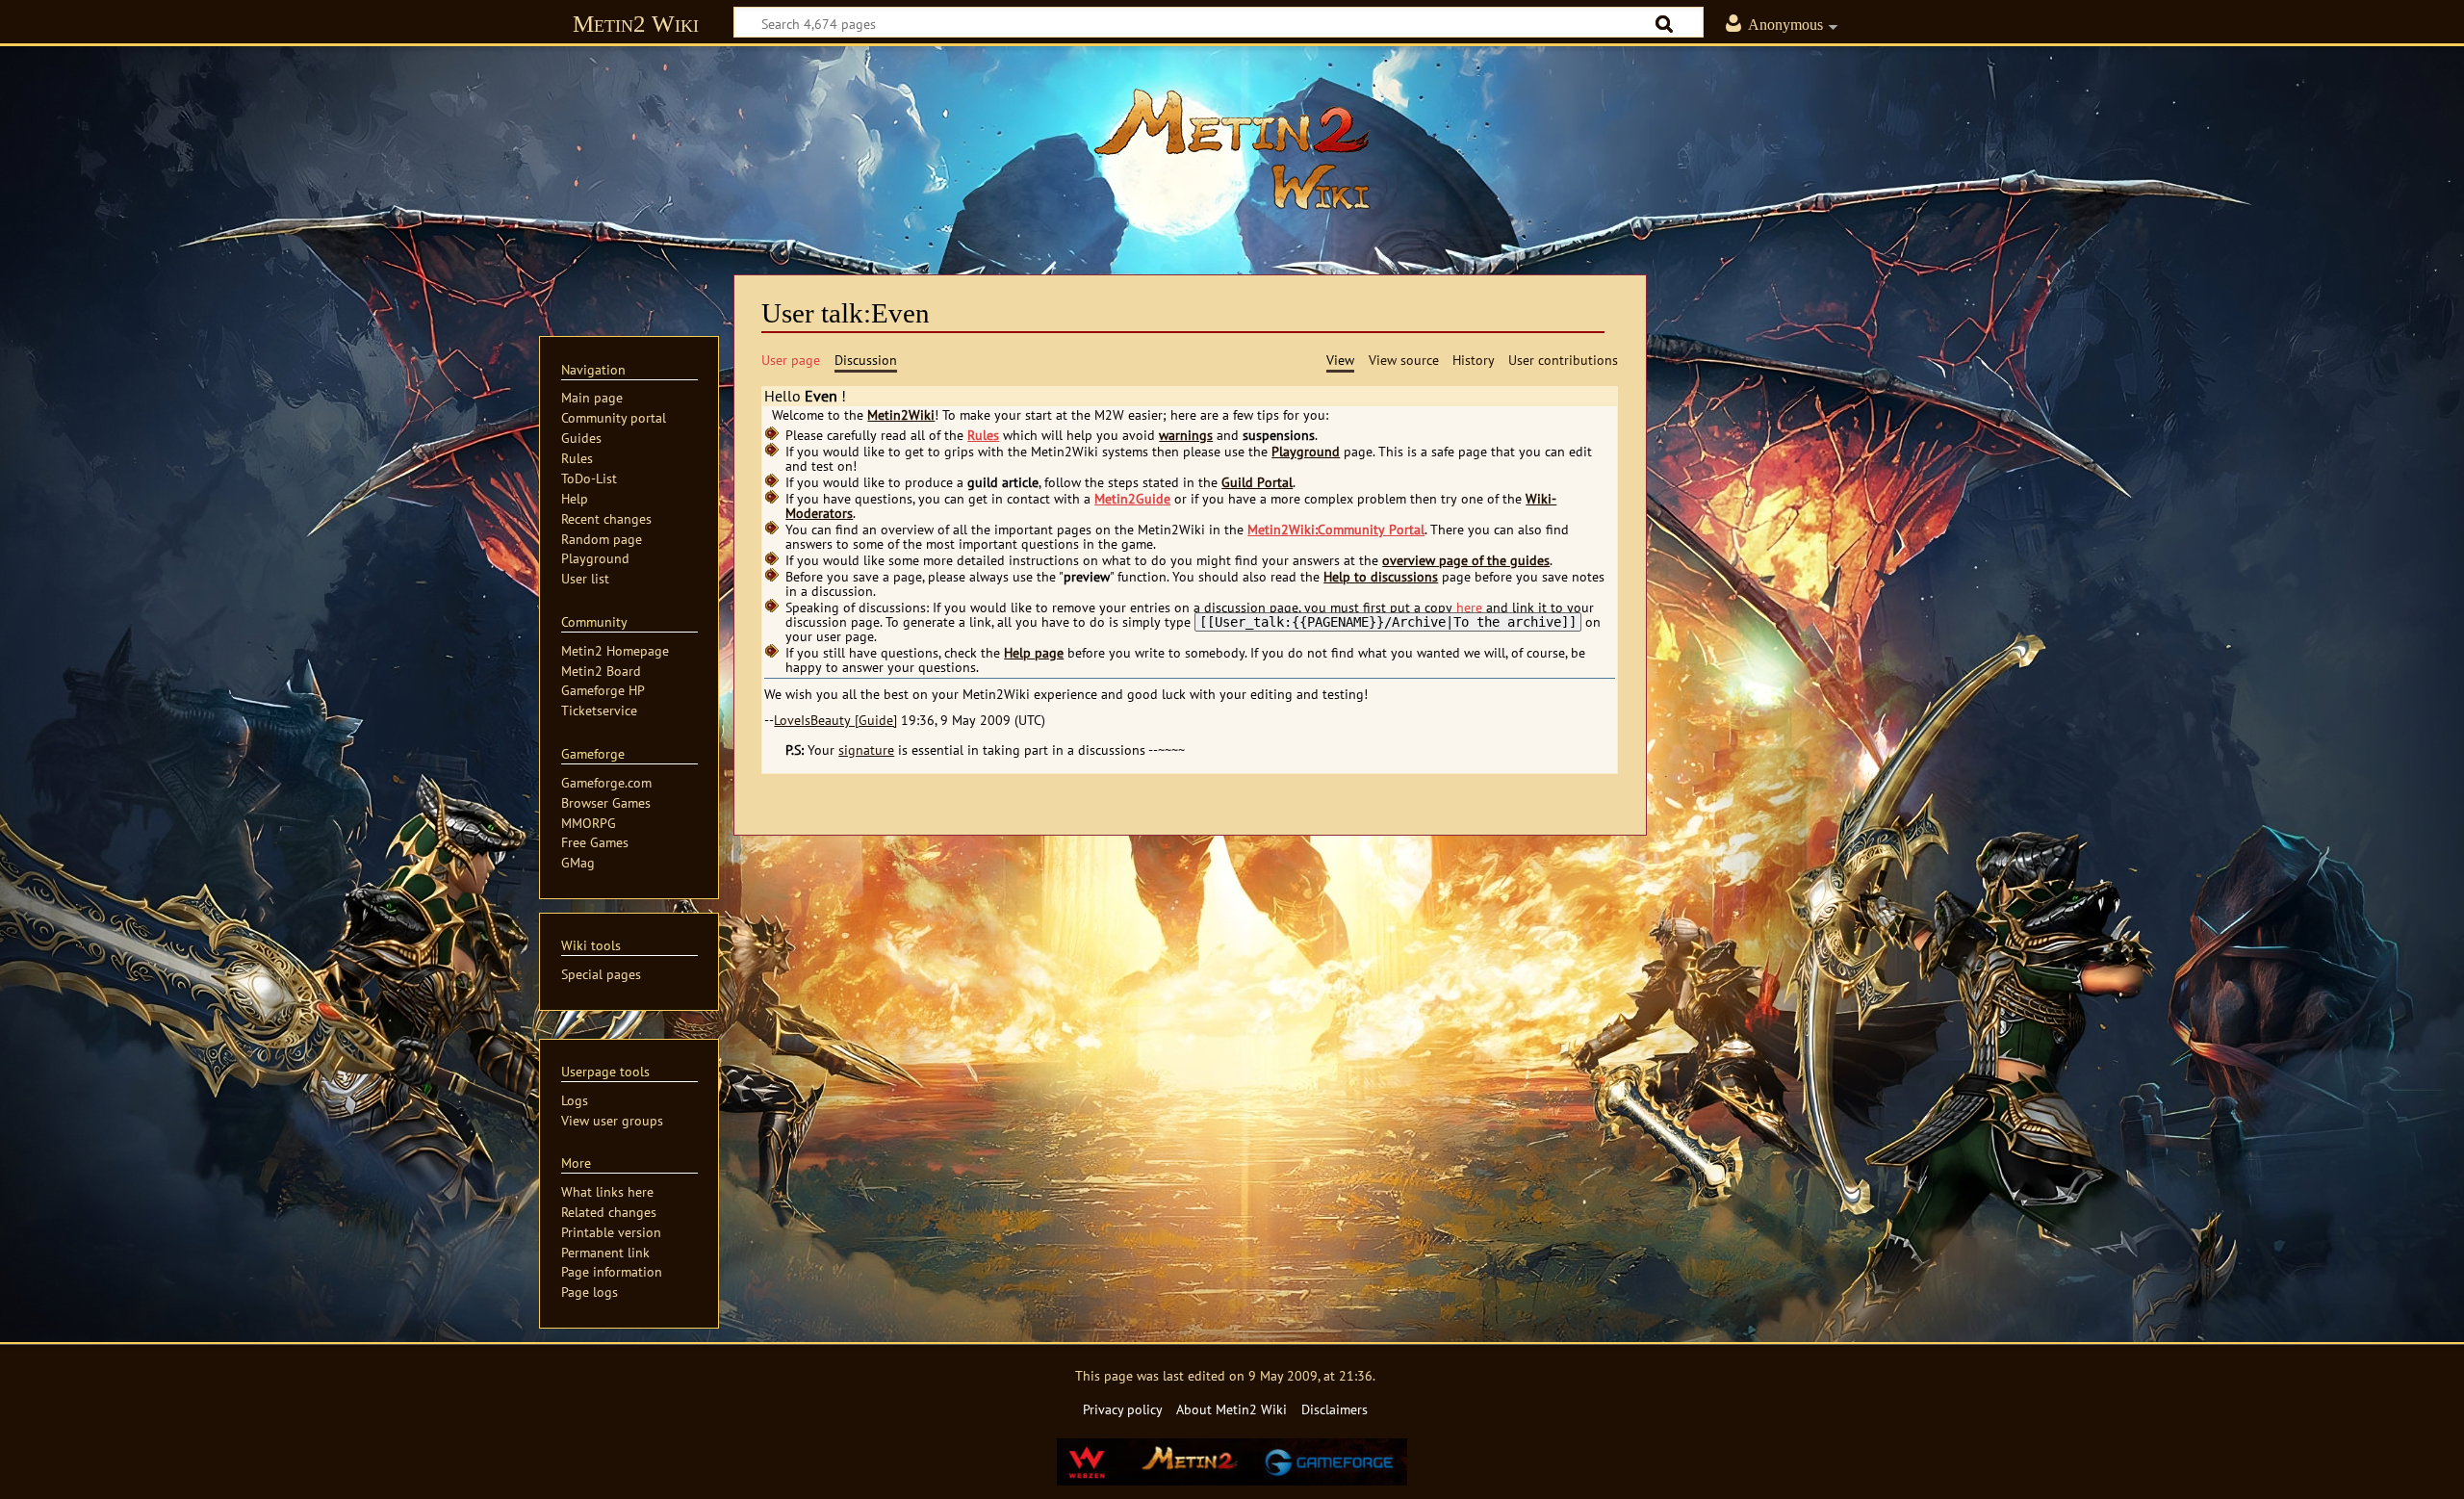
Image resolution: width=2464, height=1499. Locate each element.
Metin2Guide (1132, 499)
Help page (1034, 653)
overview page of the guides (1466, 560)
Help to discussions (1381, 577)
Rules (983, 435)
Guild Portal (1257, 482)
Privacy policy (1123, 1409)
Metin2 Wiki (636, 24)
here (1469, 607)
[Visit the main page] (1232, 149)
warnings (1186, 435)
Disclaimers (1335, 1409)
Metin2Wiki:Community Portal (1336, 530)
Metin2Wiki (901, 415)
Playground (1306, 452)
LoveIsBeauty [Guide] (835, 720)
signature (866, 750)
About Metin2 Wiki (1232, 1409)
